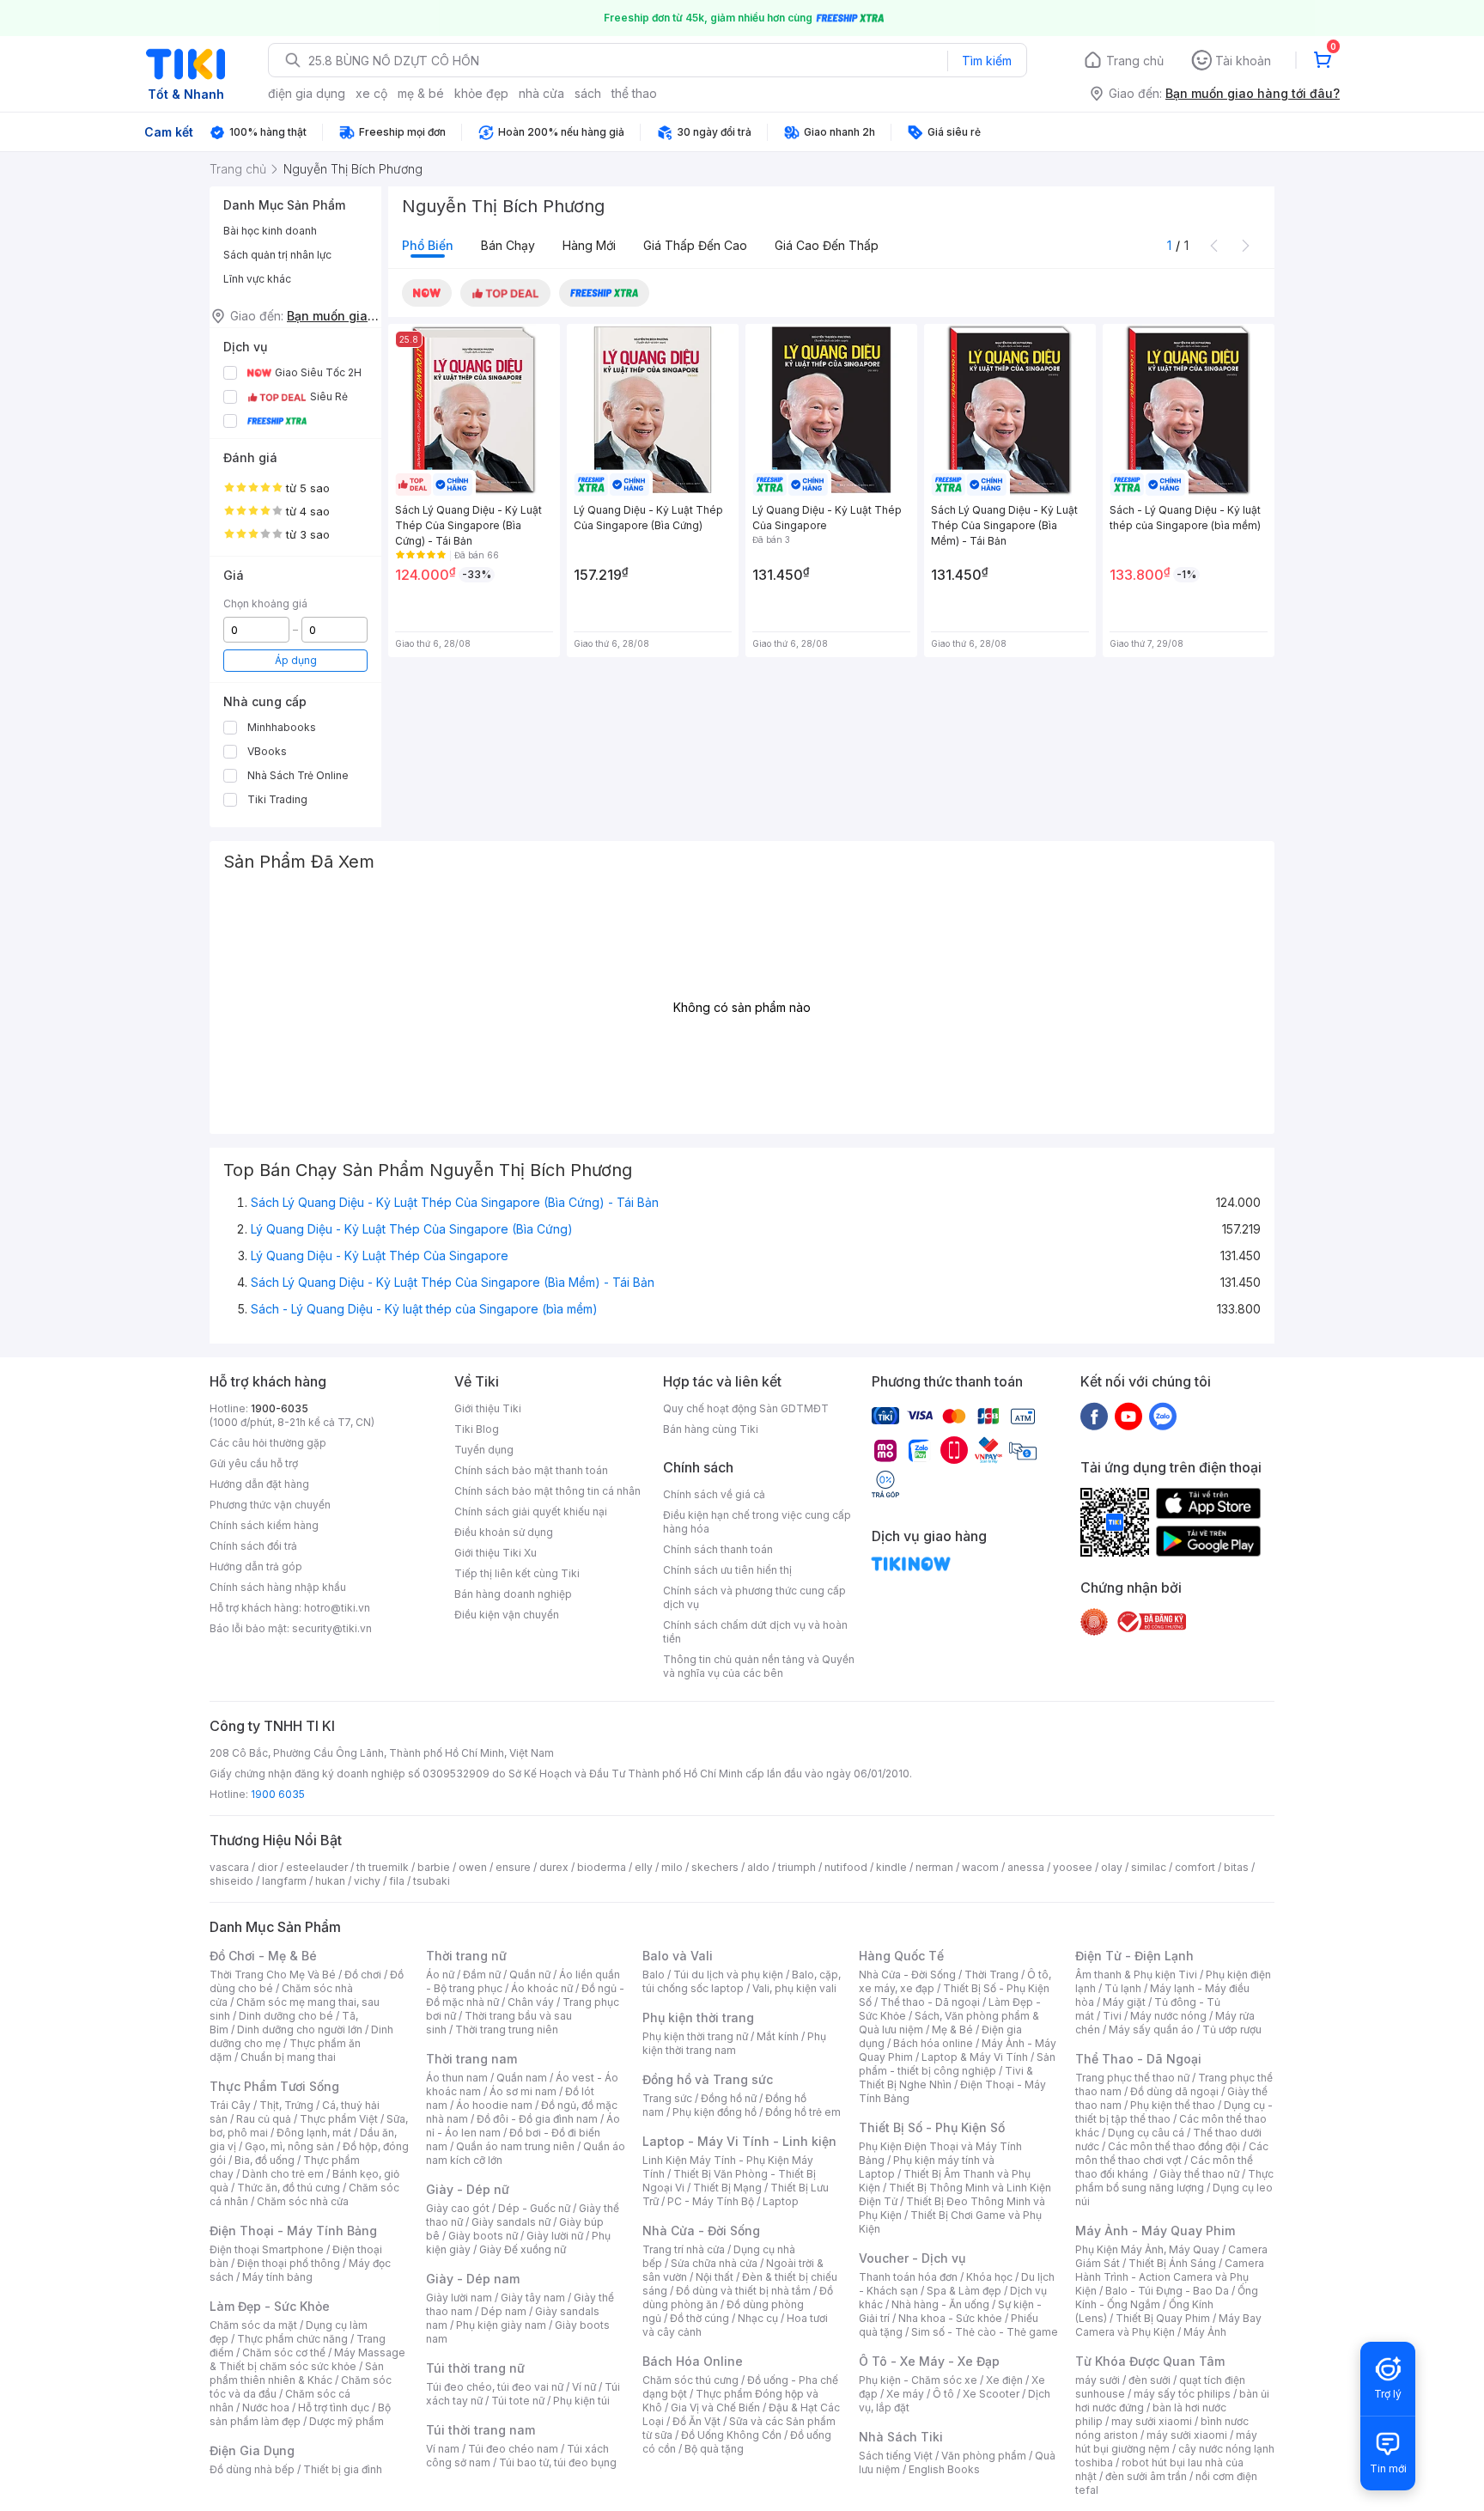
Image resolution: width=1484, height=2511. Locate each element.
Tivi (1112, 2016)
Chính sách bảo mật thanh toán (531, 1470)
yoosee (1073, 1867)
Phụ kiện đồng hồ (715, 2112)
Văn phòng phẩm (984, 2456)
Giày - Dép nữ (468, 2189)
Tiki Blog (477, 1429)
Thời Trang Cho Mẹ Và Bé (273, 1975)
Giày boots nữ (483, 2236)
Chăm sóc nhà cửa (303, 2201)
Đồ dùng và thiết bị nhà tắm (743, 2291)
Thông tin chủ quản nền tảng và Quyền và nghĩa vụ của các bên (759, 1666)
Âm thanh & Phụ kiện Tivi (1136, 1975)
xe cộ (371, 93)
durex (554, 1867)
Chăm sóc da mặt (253, 2325)
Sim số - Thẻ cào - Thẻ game (985, 2332)
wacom (980, 1867)
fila (397, 1881)
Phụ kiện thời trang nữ (695, 2036)
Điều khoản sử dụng (504, 1532)
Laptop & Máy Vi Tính (975, 2057)
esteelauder (317, 1867)
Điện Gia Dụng (252, 2450)
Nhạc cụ (758, 2318)
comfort (1195, 1867)
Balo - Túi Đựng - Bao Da (1167, 2291)
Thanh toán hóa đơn (908, 2277)
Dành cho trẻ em (283, 2174)
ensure (513, 1867)
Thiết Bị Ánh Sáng (1172, 2263)
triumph (797, 1867)
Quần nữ (530, 1975)
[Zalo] (1163, 1416)
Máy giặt (1124, 2002)
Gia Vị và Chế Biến (715, 2407)
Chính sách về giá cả (714, 1494)
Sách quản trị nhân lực (277, 255)
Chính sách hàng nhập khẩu (278, 1587)
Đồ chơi (363, 1975)
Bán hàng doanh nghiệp (513, 1594)
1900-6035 (280, 1408)
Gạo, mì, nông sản (289, 2146)
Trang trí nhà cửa (684, 2249)
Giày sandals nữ (511, 2222)
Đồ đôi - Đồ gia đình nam (537, 2119)
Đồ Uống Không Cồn (731, 2435)
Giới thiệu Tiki (488, 1408)
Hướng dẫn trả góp (256, 1566)
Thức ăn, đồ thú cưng (289, 2188)
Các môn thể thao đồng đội (1174, 2146)
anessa (1026, 1867)
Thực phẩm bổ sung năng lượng (1174, 2181)
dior (268, 1867)
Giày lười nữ (555, 2236)
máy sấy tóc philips (1182, 2394)
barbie (434, 1867)
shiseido (231, 1881)
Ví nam (443, 2449)
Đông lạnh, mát (314, 2133)
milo (672, 1867)
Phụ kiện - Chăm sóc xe (918, 2380)
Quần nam (522, 2078)
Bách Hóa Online (693, 2361)
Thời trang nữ (466, 1956)
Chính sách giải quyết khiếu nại (531, 1511)
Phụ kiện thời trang (698, 2017)
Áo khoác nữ (542, 1988)
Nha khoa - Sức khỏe (950, 2318)
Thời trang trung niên (507, 2030)
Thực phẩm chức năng (292, 2339)
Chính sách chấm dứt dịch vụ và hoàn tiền (755, 1632)
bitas (1236, 1867)
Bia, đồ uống (265, 2160)
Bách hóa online (933, 2043)
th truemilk (383, 1867)
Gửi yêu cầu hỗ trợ (254, 1463)
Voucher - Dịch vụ (912, 2258)
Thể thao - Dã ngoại (930, 2002)
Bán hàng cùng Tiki (711, 1429)
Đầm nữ (482, 1975)
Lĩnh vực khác (257, 279)
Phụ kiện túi (581, 2401)
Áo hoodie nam (494, 2105)
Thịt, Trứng (286, 2105)
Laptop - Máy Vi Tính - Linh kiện (739, 2141)
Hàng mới (589, 245)
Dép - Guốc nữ (534, 2208)
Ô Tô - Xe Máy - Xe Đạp (929, 2361)
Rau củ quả (264, 2119)
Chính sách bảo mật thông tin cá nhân (547, 1491)
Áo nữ (440, 1975)
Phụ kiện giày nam (501, 2325)
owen (473, 1867)
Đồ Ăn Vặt (696, 2421)
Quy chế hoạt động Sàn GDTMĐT (746, 1408)
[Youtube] (1128, 1416)
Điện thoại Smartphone (267, 2249)
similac (1149, 1867)
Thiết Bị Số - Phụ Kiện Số (932, 2127)
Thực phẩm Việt (339, 2119)
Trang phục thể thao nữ (1132, 2078)
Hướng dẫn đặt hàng (259, 1484)
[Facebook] (1094, 1416)
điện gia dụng (307, 93)
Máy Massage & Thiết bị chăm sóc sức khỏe (307, 2359)
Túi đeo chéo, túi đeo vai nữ (495, 2387)
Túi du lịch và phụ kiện (728, 1975)
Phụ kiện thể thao (1173, 2105)
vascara (229, 1867)
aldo (758, 1867)
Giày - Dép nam (473, 2279)
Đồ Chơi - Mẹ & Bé (263, 1956)
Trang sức (667, 2098)
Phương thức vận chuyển (270, 1505)
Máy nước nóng (1168, 2016)
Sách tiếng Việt (896, 2456)
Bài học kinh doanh (270, 231)
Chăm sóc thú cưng (690, 2380)
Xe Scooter (991, 2394)
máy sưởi (1098, 2380)
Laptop (781, 2201)
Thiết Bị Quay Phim (1163, 2318)
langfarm (284, 1881)
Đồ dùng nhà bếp (252, 2469)
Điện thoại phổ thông (289, 2263)
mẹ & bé (421, 93)
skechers (715, 1867)
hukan (330, 1881)
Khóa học (989, 2277)
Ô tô (943, 2394)
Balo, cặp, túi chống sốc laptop (742, 1981)
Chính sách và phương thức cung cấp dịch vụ (754, 1597)
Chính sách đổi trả (253, 1546)
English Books (944, 2469)
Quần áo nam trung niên (515, 2146)
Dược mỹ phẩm (347, 2421)
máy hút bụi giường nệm (1166, 2442)
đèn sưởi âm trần (1146, 2476)
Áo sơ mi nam (523, 2091)
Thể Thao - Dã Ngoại (1138, 2059)
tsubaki (432, 1881)
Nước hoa (266, 2407)
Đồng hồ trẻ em (803, 2112)
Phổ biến (428, 245)
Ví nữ (584, 2387)
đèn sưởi (1149, 2380)
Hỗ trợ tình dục (334, 2407)
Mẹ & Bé (952, 2030)
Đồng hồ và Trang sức (708, 2079)
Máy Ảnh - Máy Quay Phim (1155, 2231)
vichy (367, 1881)
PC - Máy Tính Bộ (711, 2201)
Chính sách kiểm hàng (264, 1525)
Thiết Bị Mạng (727, 2188)
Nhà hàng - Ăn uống (940, 2304)
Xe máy (905, 2394)
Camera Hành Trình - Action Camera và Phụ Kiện (1170, 2277)
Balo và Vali (678, 1956)
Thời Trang (991, 1975)
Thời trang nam (471, 2059)
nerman (934, 1867)
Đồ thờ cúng (699, 2318)
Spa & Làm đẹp (964, 2291)
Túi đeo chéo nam (513, 2449)
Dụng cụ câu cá (1146, 2133)
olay (1112, 1867)
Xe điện (1004, 2380)
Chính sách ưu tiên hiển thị (727, 1570)
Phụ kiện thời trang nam (734, 2043)
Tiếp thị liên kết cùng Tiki (517, 1573)
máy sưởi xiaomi (1187, 2435)
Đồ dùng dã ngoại (1174, 2091)
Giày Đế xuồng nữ (523, 2249)
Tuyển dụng (484, 1450)
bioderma (602, 1867)
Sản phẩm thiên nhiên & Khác (297, 2373)
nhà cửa (541, 93)
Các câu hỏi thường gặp (268, 1443)
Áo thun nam (457, 2078)
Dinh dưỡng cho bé (286, 2016)
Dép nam (504, 2311)
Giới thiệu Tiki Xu (496, 1553)
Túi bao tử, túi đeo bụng (558, 2462)
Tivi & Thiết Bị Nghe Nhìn (946, 2078)
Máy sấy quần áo (1151, 2030)
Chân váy (531, 2002)
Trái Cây (230, 2105)
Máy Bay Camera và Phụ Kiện (1168, 2325)
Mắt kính (778, 2036)
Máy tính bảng (277, 2277)
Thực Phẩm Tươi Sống (274, 2086)
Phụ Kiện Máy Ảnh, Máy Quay (1147, 2249)
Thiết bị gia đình (343, 2469)
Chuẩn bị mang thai (288, 2057)
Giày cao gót (458, 2208)
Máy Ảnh (1205, 2332)
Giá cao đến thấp (827, 245)
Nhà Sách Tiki (901, 2437)
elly (644, 1867)
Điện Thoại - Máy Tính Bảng (293, 2231)
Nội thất (715, 2277)
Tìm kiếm (987, 61)
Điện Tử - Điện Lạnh (1134, 1956)
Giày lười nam (459, 2298)
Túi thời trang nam (480, 2430)
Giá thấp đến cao (695, 245)
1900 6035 (278, 1794)
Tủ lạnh (1123, 1988)
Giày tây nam (533, 2298)
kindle (891, 1867)
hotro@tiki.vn (337, 1608)
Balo (654, 1975)
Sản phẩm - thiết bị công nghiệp (957, 2064)
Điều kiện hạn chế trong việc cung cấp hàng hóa (757, 1522)
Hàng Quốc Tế (901, 1956)
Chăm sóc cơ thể (284, 2353)
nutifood (846, 1867)
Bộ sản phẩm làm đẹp (300, 2414)
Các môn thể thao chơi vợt (1172, 2153)
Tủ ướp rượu (1232, 2030)
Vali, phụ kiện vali (794, 1988)
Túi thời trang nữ (475, 2368)
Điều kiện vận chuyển (507, 1615)
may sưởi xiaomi (1152, 2421)
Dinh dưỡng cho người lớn (300, 2030)
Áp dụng (296, 660)
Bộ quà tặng (714, 2449)
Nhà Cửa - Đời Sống (701, 2231)
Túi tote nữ (518, 2401)
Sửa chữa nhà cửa (714, 2263)
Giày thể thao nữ (1199, 2174)
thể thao (634, 93)
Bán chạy (508, 245)
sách (588, 93)
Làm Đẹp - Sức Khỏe (270, 2306)
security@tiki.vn (332, 1628)
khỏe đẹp (481, 93)
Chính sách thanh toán (718, 1549)
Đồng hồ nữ (729, 2098)
